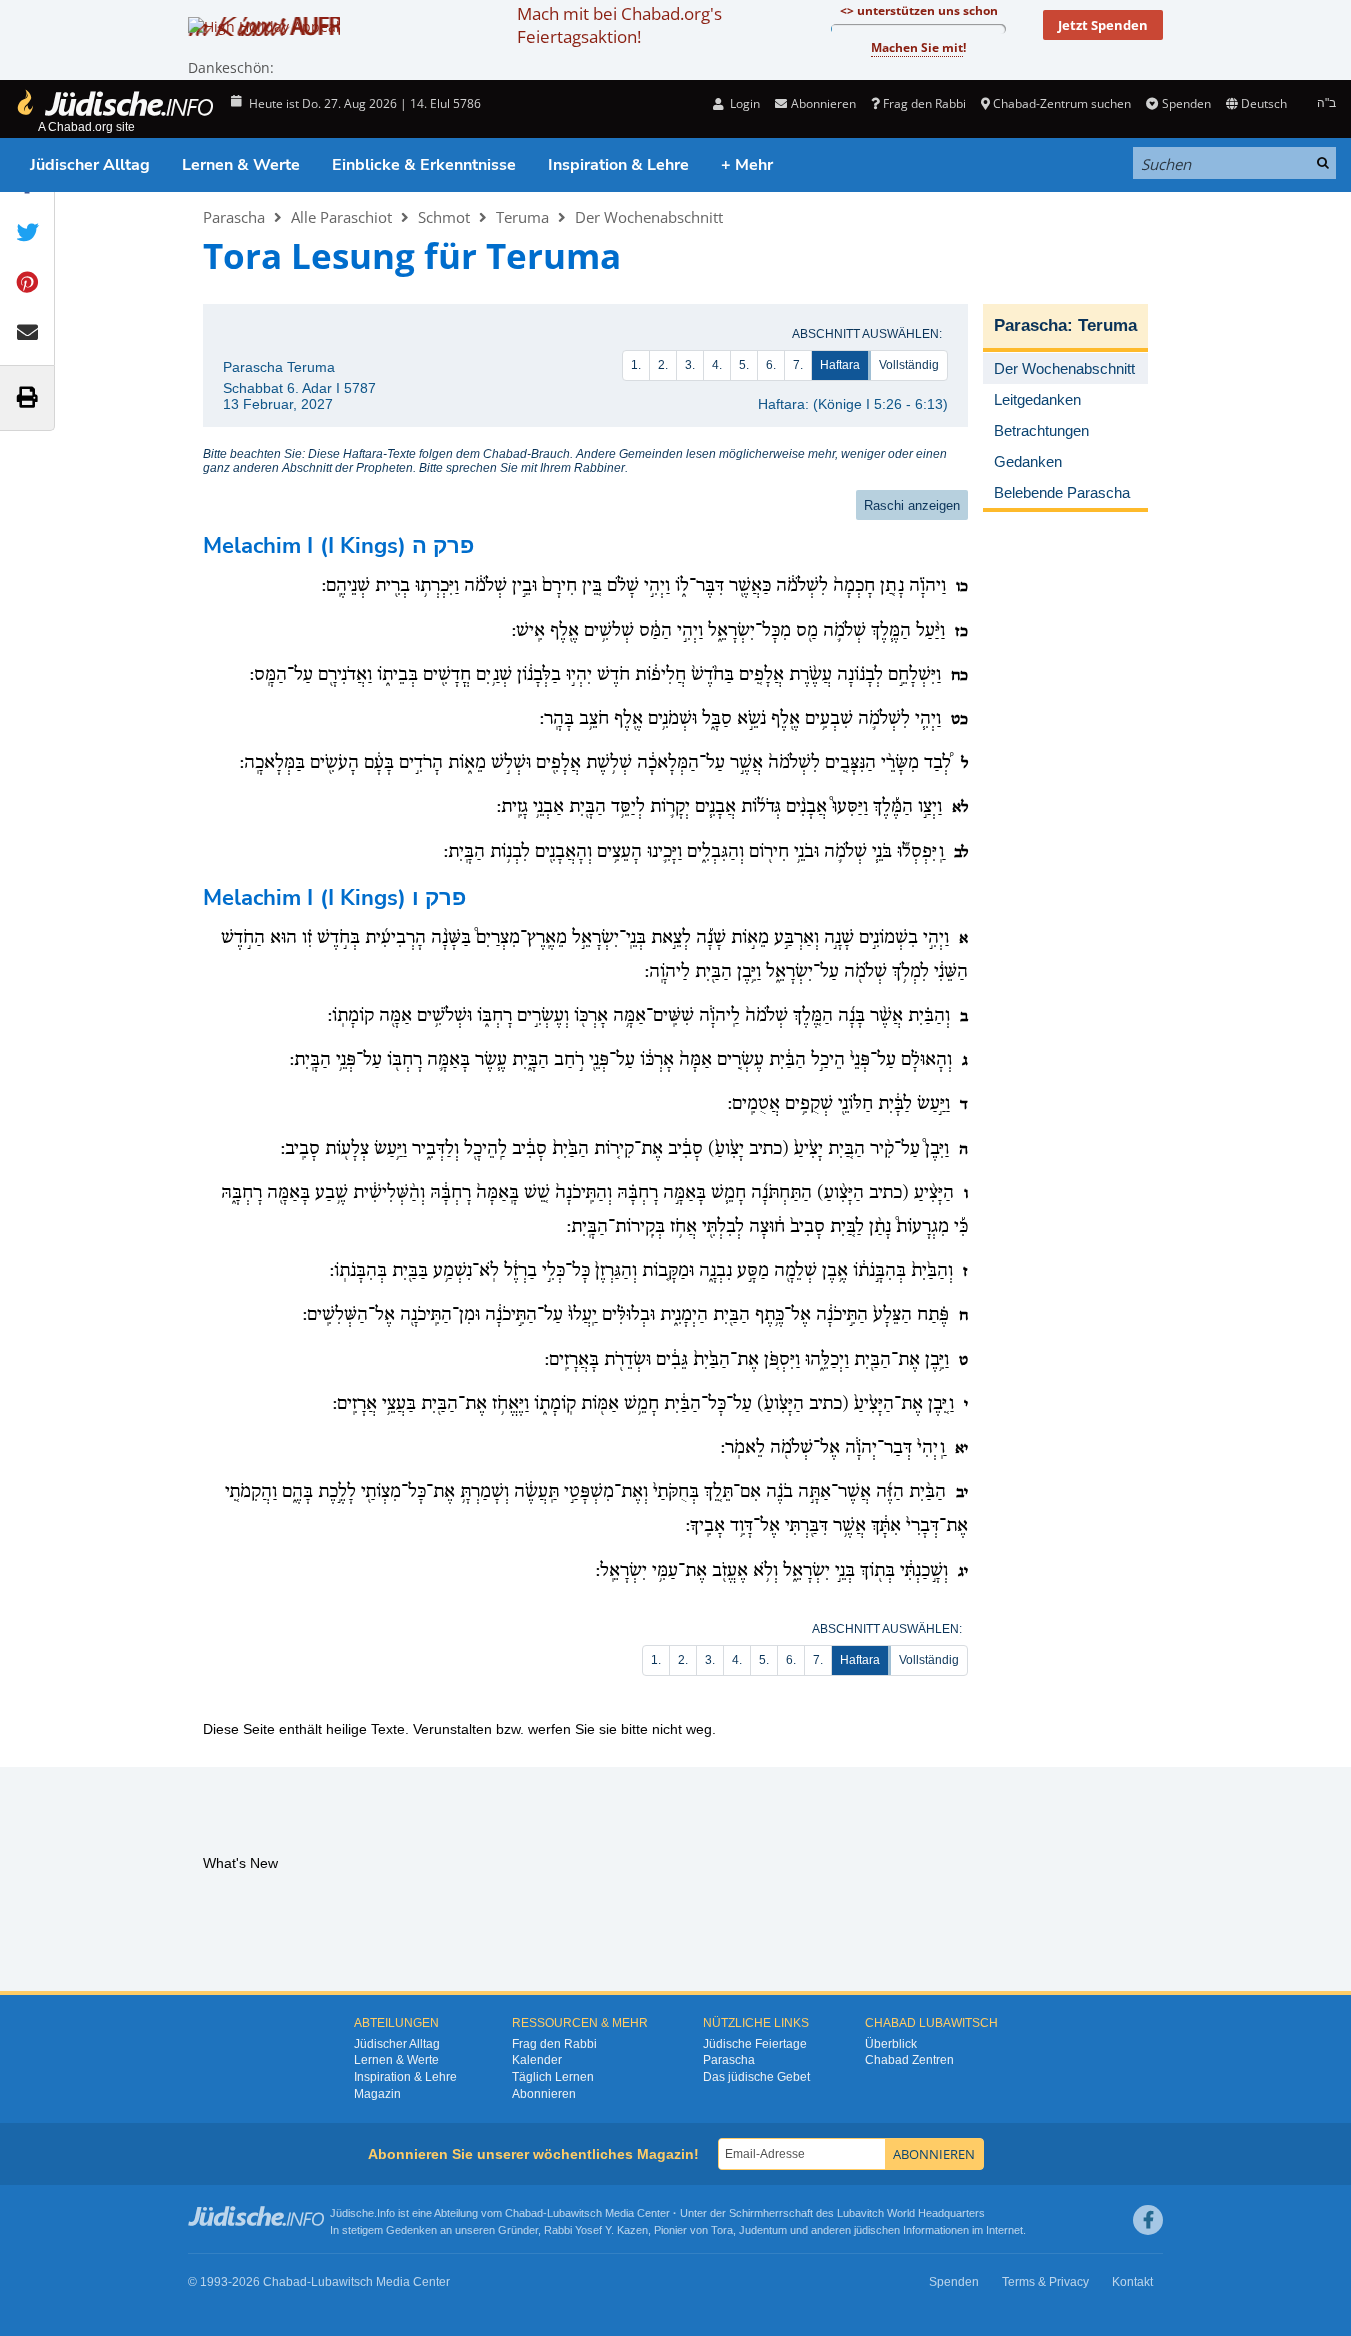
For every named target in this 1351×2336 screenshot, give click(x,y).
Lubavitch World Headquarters (911, 2213)
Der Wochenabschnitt (649, 217)
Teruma (522, 217)
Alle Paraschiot (341, 217)
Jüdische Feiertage (755, 2044)
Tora (722, 2230)
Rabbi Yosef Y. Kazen (596, 2230)
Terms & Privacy (1045, 2282)
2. (663, 365)
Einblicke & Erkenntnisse (424, 165)
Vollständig (909, 365)
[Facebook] (1148, 2220)
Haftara (840, 365)
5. (744, 365)
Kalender (537, 2060)
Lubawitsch (574, 2213)
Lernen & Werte (241, 165)
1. (636, 365)
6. (771, 365)
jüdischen (877, 2230)
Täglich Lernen (553, 2077)
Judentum (763, 2230)
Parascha (234, 217)
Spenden (1186, 103)
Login (743, 103)
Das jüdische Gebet (756, 2077)
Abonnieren (544, 2094)
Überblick (891, 2044)
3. (690, 365)
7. (798, 365)
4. (717, 365)
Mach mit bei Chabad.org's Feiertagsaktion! (619, 25)
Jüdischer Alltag (90, 165)
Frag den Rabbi (924, 103)
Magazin (377, 2094)
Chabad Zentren (909, 2060)
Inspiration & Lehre (618, 165)
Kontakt (1132, 2282)
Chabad (524, 2213)
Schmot (444, 217)
